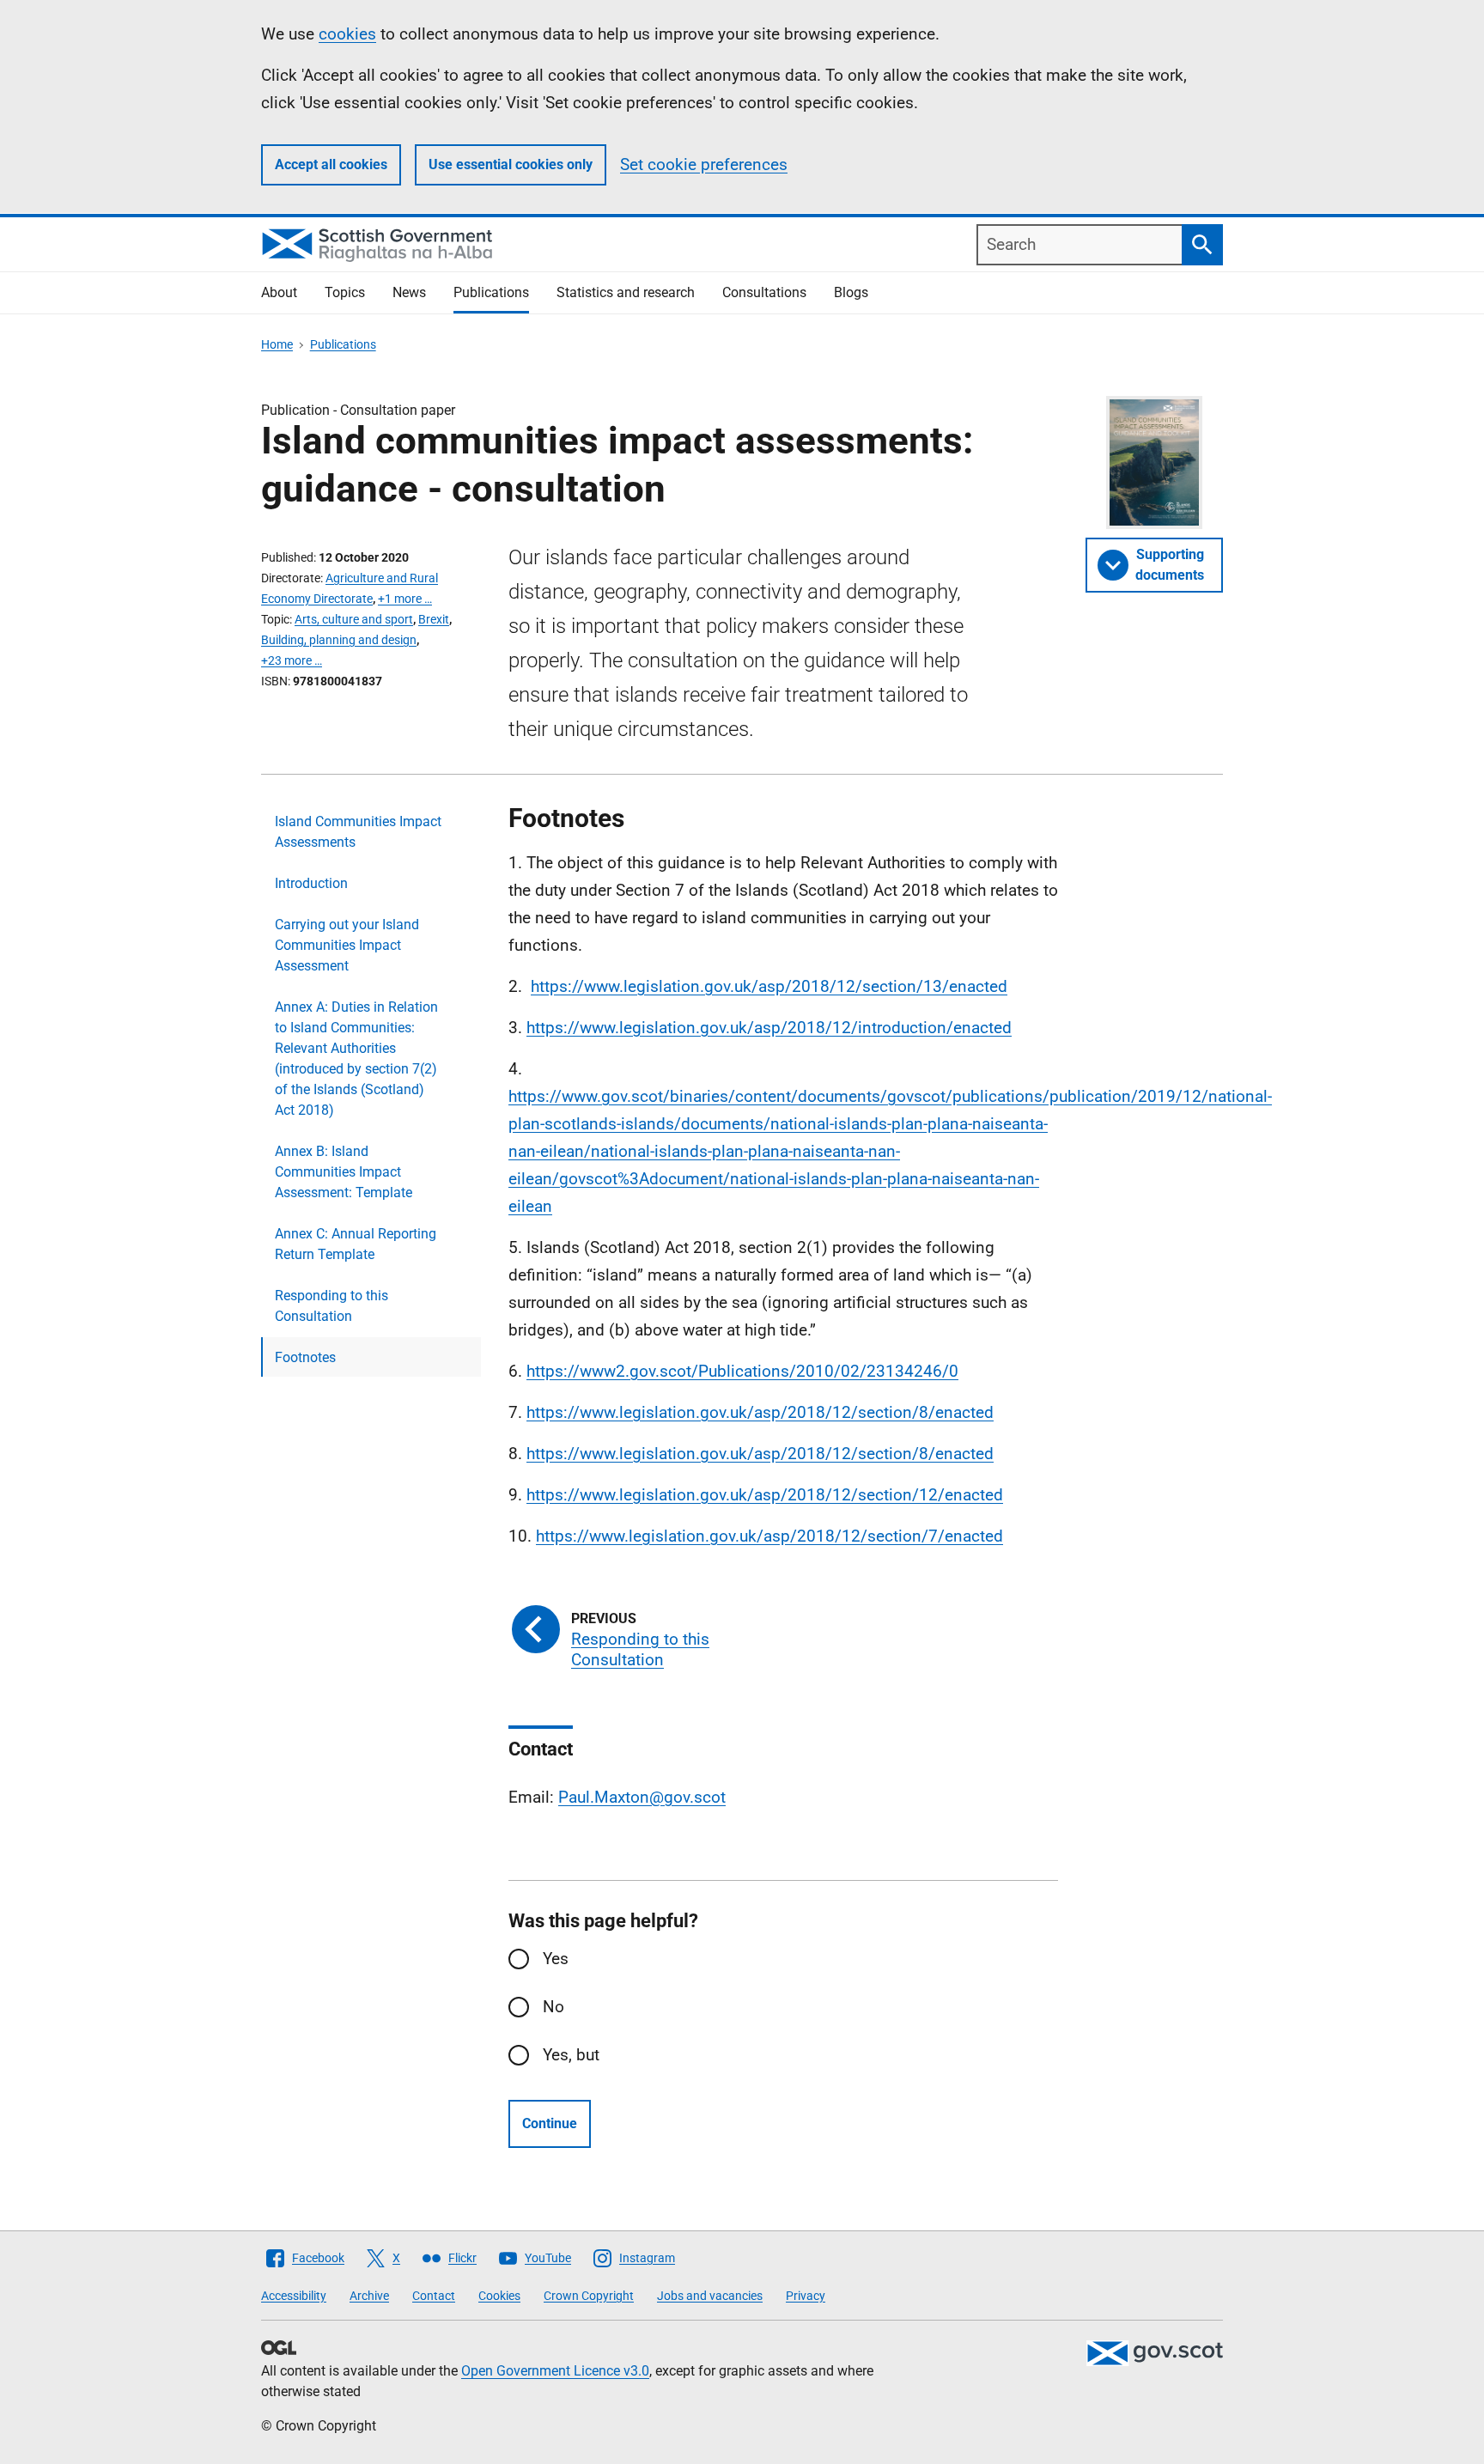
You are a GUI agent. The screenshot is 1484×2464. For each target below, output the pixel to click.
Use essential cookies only (511, 164)
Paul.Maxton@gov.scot (642, 1797)
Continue (550, 2123)
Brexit (434, 619)
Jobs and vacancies (710, 2296)
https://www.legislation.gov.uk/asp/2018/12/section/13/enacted (769, 986)
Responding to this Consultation (331, 1306)
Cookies (499, 2296)
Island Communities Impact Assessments (358, 832)
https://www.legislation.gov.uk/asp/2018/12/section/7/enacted (769, 1536)
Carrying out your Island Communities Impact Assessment (347, 945)
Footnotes (305, 1357)
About (279, 292)
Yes (556, 1959)
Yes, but (571, 2055)
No (553, 2007)
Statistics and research (626, 292)
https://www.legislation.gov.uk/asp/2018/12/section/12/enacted (765, 1495)
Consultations (764, 292)
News (409, 292)
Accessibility (294, 2296)
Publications (491, 292)
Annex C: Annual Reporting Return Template (356, 1244)
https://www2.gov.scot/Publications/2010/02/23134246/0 (742, 1371)
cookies (347, 34)
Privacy (806, 2296)
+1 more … (405, 599)
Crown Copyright (589, 2296)
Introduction (311, 883)
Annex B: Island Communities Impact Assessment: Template (344, 1172)
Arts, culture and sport (354, 619)
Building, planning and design (339, 640)
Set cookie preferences (704, 164)
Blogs (851, 292)
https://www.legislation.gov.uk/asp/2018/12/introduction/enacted (769, 1028)
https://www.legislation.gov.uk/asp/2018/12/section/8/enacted (760, 1412)
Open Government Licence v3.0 (555, 2371)
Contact (434, 2296)
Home (277, 344)
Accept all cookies (331, 164)
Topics (345, 292)
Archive (369, 2296)
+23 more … (292, 660)
